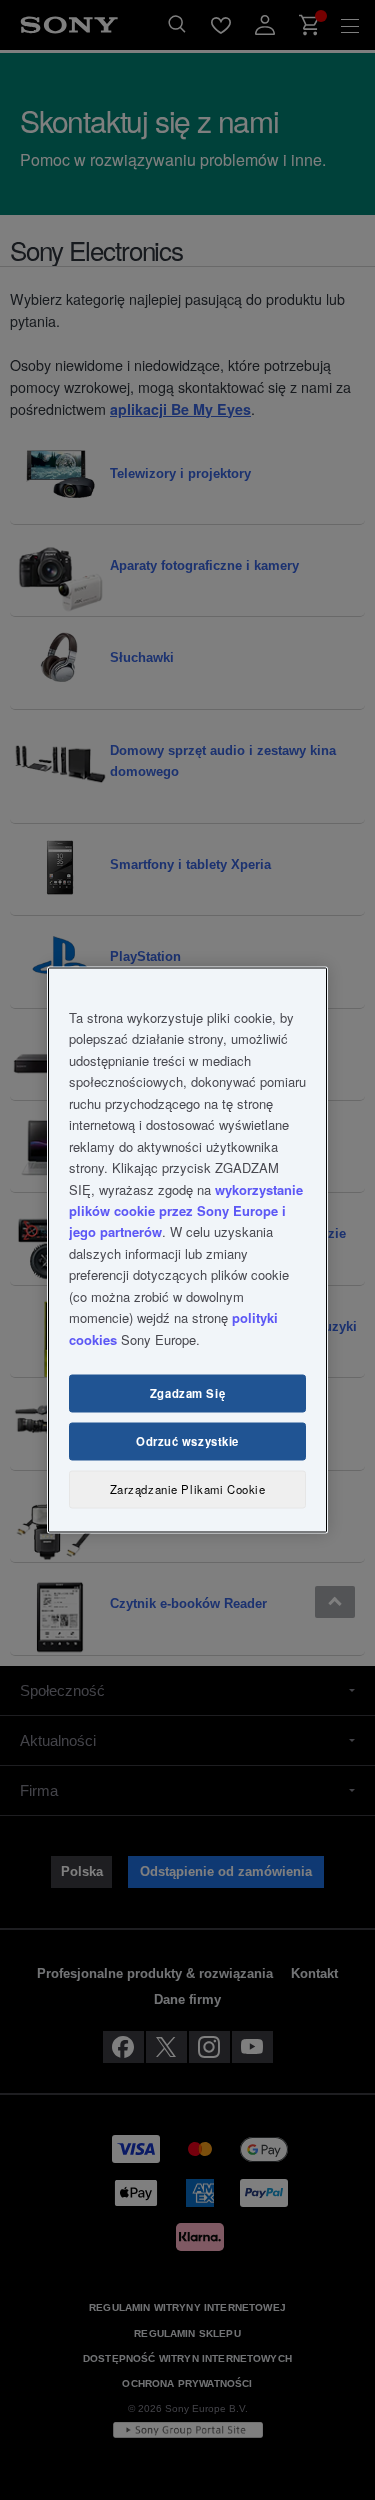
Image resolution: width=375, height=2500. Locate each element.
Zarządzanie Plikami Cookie (188, 1489)
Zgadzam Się (187, 1393)
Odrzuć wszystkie (187, 1441)
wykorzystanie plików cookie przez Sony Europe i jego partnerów (186, 1210)
